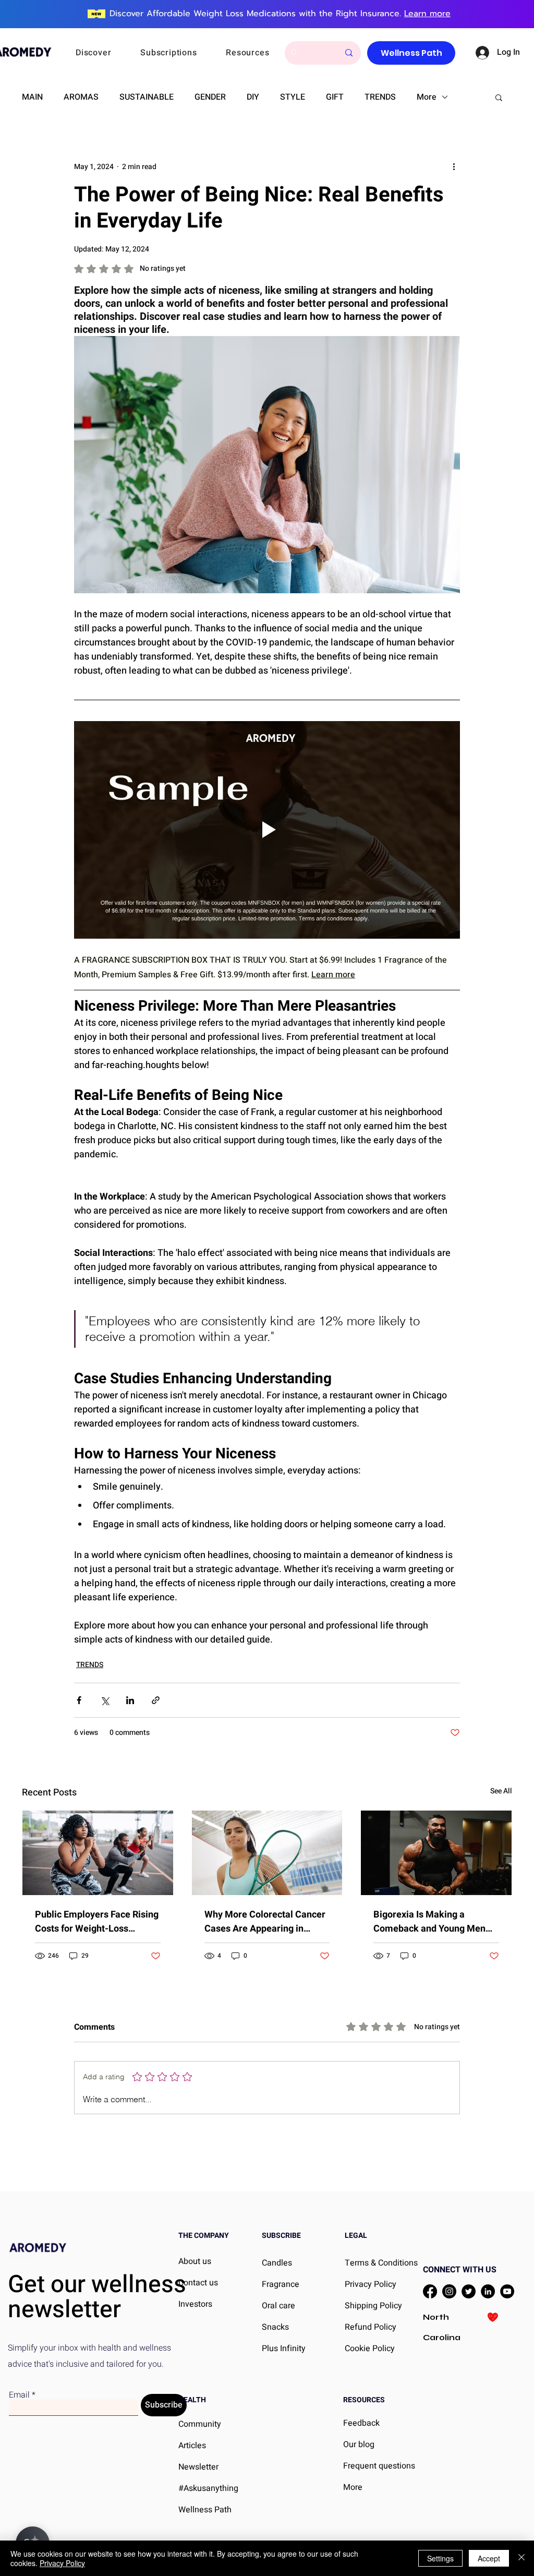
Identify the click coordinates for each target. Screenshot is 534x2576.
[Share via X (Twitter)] (105, 1700)
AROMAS (81, 97)
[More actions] (454, 166)
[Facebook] (430, 2291)
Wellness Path (205, 2510)
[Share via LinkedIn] (130, 1700)
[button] (107, 53)
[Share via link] (156, 1700)
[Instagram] (449, 2291)
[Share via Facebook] (79, 1700)
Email (19, 2395)
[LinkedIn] (488, 2291)
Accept (489, 2558)
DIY (253, 97)
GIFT (335, 97)
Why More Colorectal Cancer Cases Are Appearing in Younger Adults (265, 1922)
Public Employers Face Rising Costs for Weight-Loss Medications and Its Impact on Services (97, 1922)
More (427, 97)
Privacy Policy (62, 2563)
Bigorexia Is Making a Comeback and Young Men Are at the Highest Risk (429, 1922)
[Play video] (267, 830)
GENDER (210, 97)
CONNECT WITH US (460, 2270)
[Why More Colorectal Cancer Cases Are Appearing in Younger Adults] (267, 1853)
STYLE (293, 97)
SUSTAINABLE (147, 97)
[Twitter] (469, 2291)
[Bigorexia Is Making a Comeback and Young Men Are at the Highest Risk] (436, 1853)
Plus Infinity (284, 2349)
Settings (440, 2558)
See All (501, 1791)
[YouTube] (507, 2291)
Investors (195, 2304)
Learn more (427, 14)
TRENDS (380, 97)
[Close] (521, 2558)
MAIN (32, 97)
